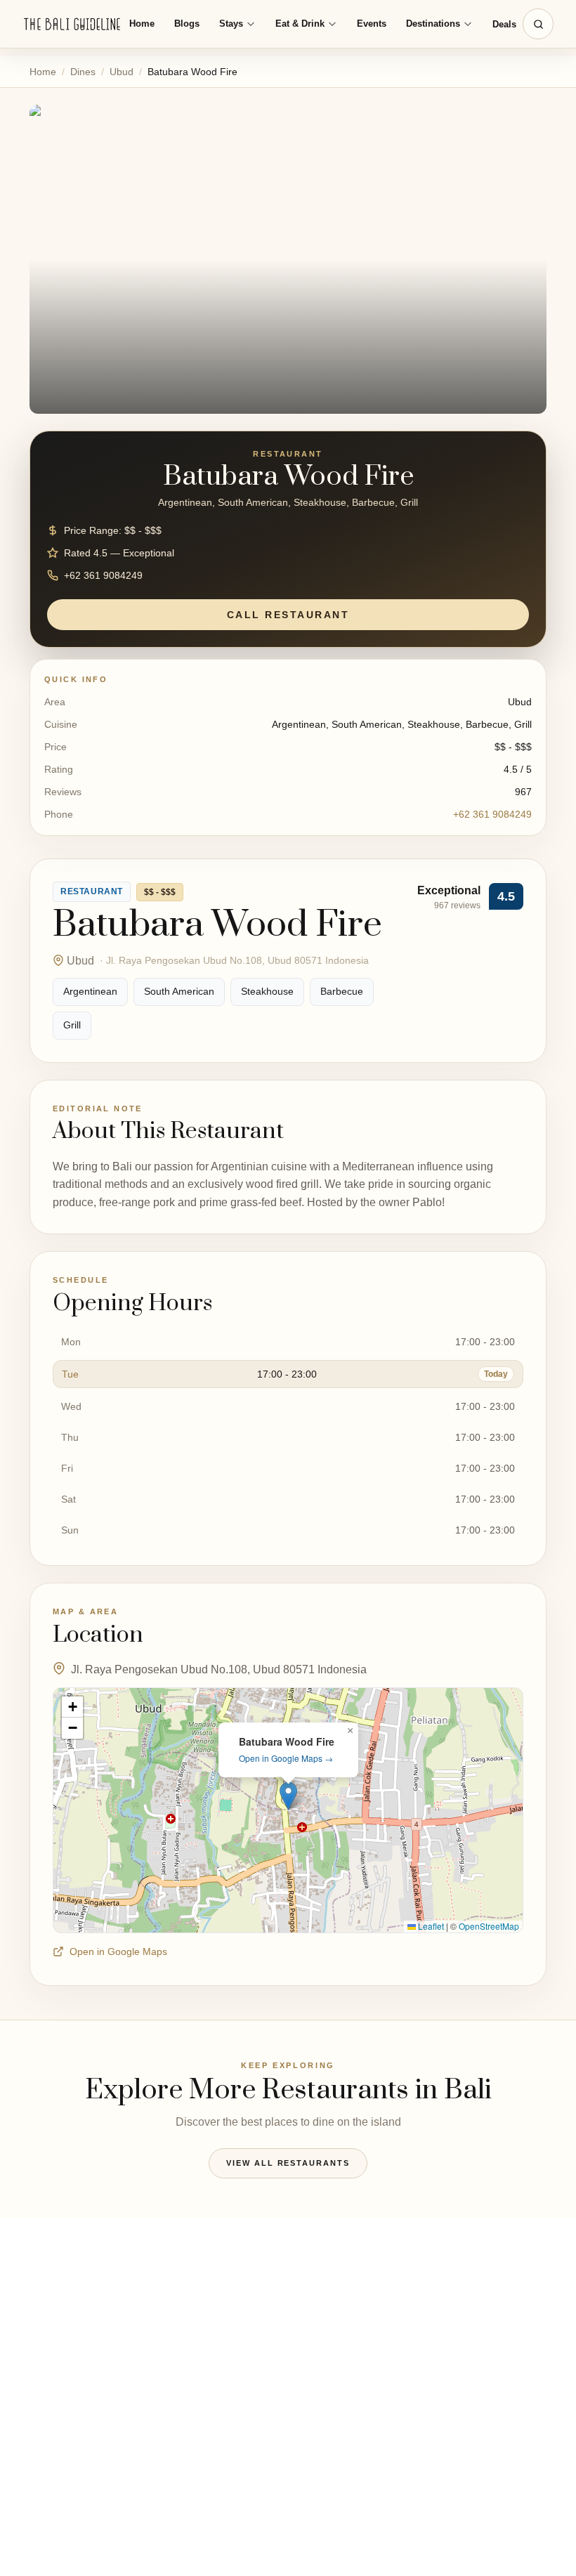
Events (372, 24)
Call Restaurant (288, 615)
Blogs (187, 24)
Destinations (433, 24)
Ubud (122, 72)
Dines (83, 72)
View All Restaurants (288, 2163)
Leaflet (430, 1926)
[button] (288, 1796)
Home (142, 24)
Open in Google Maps (118, 1951)
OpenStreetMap (489, 1926)
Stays (231, 24)
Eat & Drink (300, 24)
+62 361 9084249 (492, 814)
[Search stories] (538, 24)
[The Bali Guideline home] (72, 24)
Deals (504, 24)
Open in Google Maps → (286, 1758)
